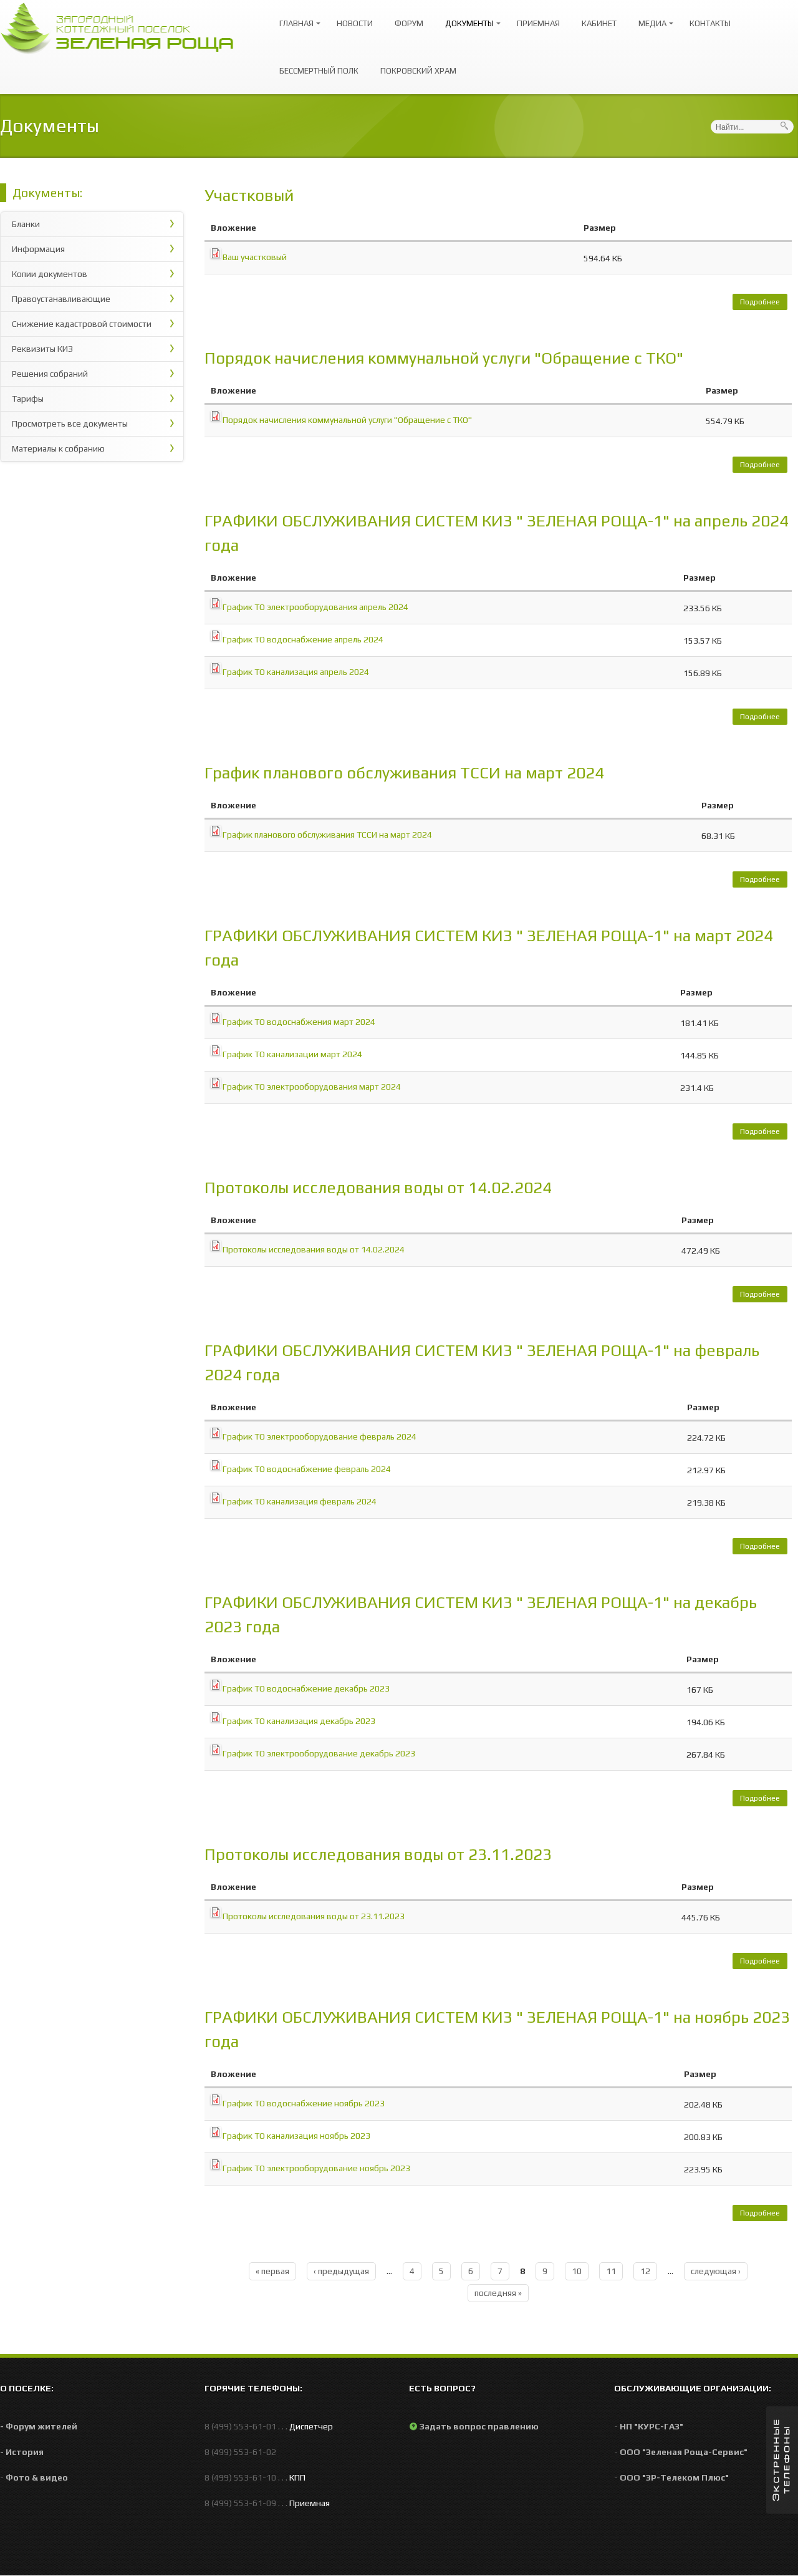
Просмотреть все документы (70, 424)
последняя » (498, 2293)
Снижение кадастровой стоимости (82, 324)
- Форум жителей (39, 2426)
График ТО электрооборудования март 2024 (312, 1087)
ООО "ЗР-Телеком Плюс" (674, 2477)
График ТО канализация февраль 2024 (300, 1501)
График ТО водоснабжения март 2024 (299, 1022)
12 (645, 2271)
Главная (293, 18)
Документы (466, 18)
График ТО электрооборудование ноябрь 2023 (316, 2168)
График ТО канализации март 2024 (292, 1054)
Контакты (710, 23)
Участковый (249, 195)
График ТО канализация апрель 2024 (296, 672)
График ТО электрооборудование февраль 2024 (320, 1436)
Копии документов (50, 274)
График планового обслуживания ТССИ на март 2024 (404, 773)
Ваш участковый (255, 257)
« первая (272, 2271)
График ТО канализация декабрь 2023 (299, 1721)
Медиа (649, 18)
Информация (38, 249)
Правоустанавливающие (61, 299)
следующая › (716, 2271)
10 (577, 2271)
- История (22, 2452)
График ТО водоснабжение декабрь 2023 (306, 1688)
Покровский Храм (418, 71)
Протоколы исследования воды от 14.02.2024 (378, 1188)
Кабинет (599, 23)
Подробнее (764, 304)
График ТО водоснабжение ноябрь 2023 (304, 2103)
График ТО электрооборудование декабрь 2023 (319, 1753)
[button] (782, 2460)
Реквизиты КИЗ (42, 349)
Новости (355, 23)
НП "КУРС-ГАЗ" (651, 2426)
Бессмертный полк (319, 71)
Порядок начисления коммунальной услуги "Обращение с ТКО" (444, 358)
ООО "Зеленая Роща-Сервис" (684, 2452)
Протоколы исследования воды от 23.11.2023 (378, 1854)
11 (611, 2271)
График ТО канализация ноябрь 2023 (296, 2136)
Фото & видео (37, 2477)
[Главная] (123, 27)
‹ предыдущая (341, 2271)
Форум (409, 23)
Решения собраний (50, 374)
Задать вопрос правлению (479, 2426)
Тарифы (28, 399)
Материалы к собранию (58, 448)
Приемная (538, 23)
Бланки (26, 224)
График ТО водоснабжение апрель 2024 (303, 639)
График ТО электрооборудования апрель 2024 (315, 607)
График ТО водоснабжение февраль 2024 (307, 1469)
